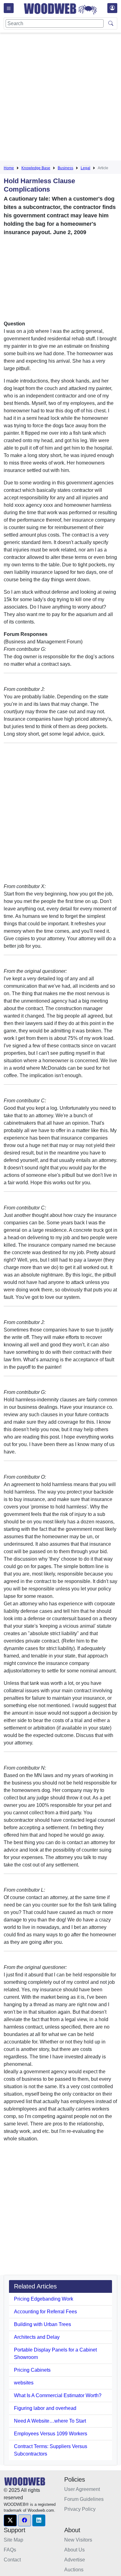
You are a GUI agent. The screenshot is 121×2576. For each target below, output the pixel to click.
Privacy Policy (80, 2509)
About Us (74, 2550)
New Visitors (78, 2540)
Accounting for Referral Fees (45, 2312)
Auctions (74, 2570)
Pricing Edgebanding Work (44, 2299)
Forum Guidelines (84, 2499)
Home (9, 168)
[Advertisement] (60, 98)
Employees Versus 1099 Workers (51, 2434)
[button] (10, 2520)
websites (24, 2383)
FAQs (10, 2550)
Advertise (75, 2560)
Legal (85, 168)
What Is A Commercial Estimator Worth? (58, 2395)
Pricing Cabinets (32, 2370)
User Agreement (82, 2489)
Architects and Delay (37, 2337)
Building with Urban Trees (43, 2324)
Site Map (13, 2540)
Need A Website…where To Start (50, 2421)
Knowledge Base (36, 168)
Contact (12, 2560)
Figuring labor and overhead (45, 2408)
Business (65, 168)
